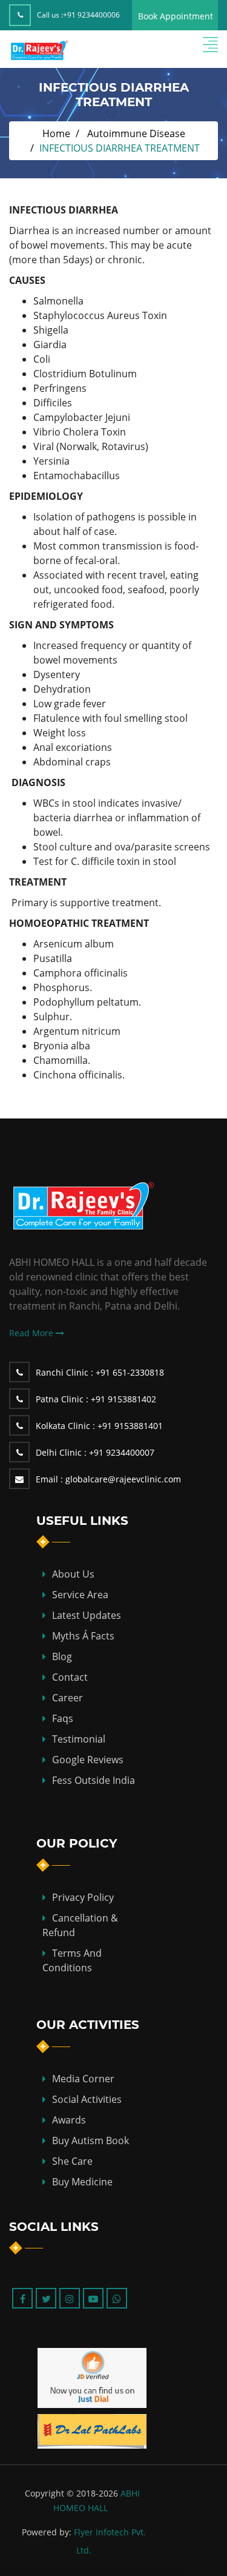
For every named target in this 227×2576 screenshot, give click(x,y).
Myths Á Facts (83, 1636)
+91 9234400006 (91, 15)
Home (56, 133)
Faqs (63, 1718)
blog (62, 1656)
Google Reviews (88, 1760)
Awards (69, 2120)
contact (70, 1677)
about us (73, 1574)
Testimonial (79, 1739)
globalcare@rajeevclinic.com (108, 1479)
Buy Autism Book (90, 2141)
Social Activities (87, 2099)
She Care (72, 2161)
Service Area (80, 1595)
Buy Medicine (82, 2182)
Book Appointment (176, 16)
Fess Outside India (94, 1780)
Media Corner (83, 2079)
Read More (32, 1333)
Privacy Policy (83, 1897)
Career (67, 1698)
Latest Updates (87, 1615)
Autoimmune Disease (136, 133)
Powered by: (47, 2532)
